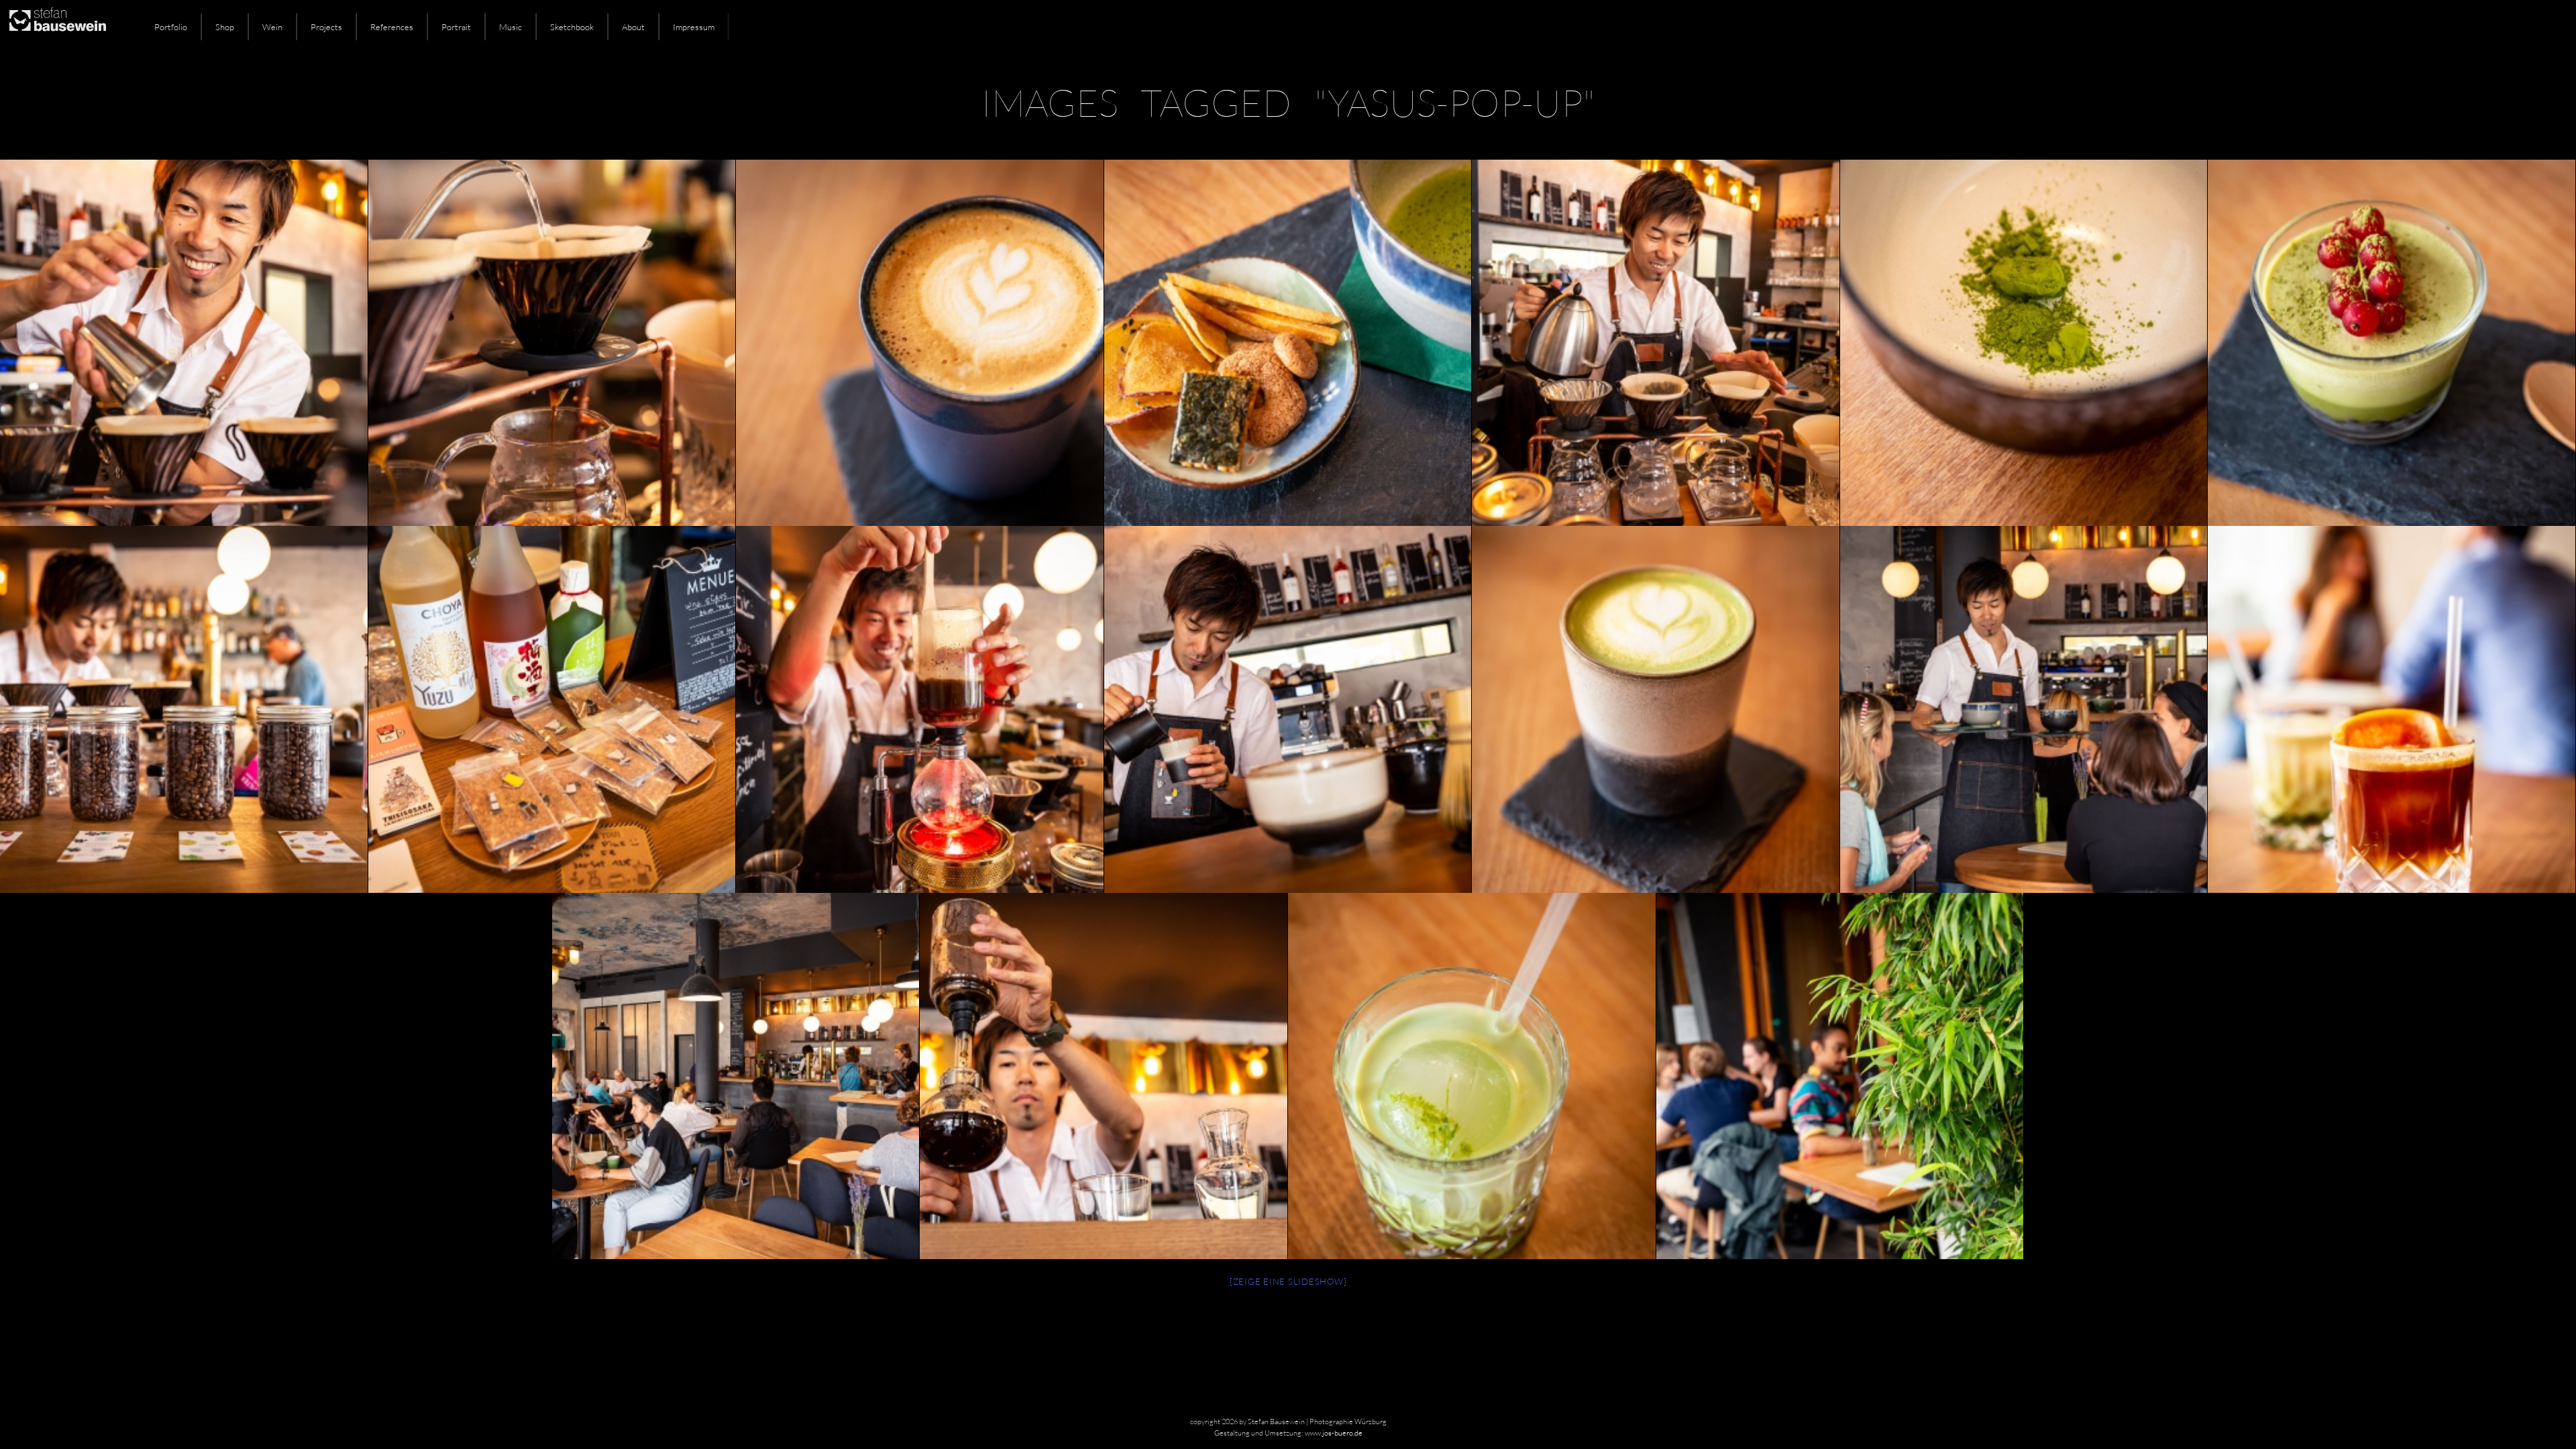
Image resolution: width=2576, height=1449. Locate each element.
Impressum (694, 27)
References (392, 27)
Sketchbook (572, 27)
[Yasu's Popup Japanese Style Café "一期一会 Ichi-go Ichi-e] (552, 343)
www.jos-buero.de (1334, 1433)
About (633, 27)
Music (511, 27)
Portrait (456, 27)
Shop (225, 27)
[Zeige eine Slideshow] (1288, 1281)
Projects (326, 27)
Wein (272, 27)
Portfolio (171, 27)
